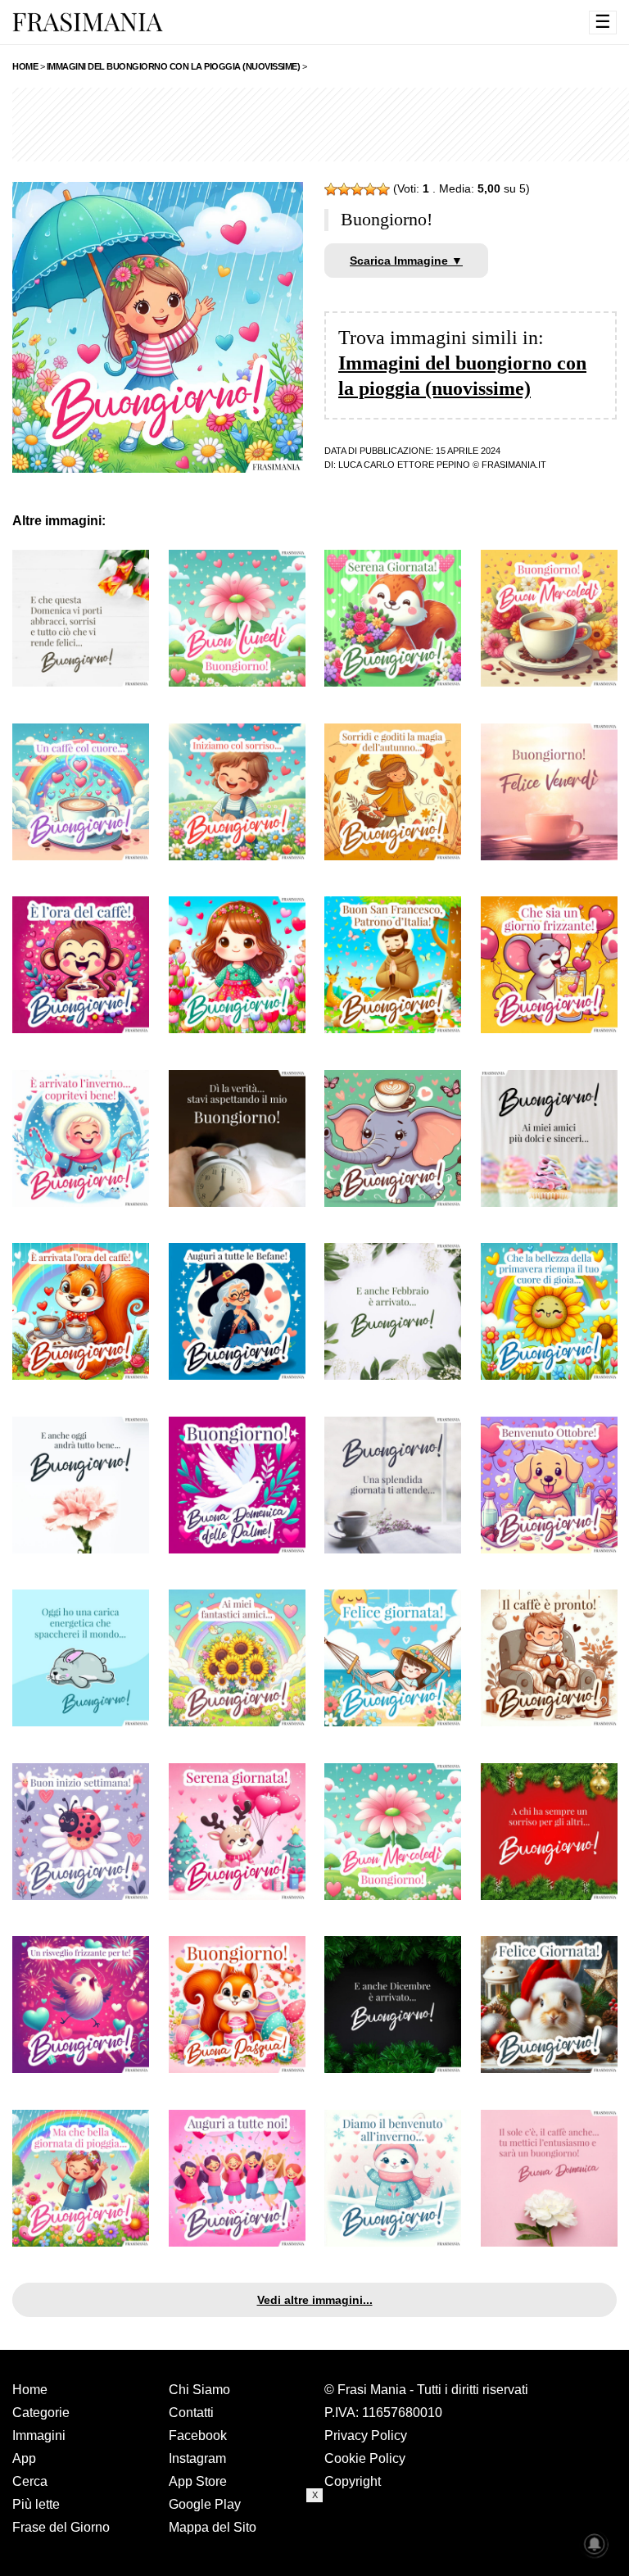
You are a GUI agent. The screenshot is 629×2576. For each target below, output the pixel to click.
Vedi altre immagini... (315, 2300)
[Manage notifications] (595, 2544)
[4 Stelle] (370, 189)
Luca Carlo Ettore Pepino (404, 465)
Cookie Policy (365, 2458)
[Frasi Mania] (88, 21)
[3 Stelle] (357, 189)
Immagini (39, 2435)
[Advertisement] (314, 2539)
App (24, 2458)
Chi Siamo (199, 2390)
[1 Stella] (331, 189)
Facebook (198, 2435)
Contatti (191, 2413)
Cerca (30, 2481)
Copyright (353, 2481)
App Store (198, 2481)
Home (30, 2390)
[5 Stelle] (383, 189)
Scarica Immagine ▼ (406, 261)
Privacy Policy (366, 2435)
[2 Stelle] (344, 189)
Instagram (197, 2458)
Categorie (41, 2413)
